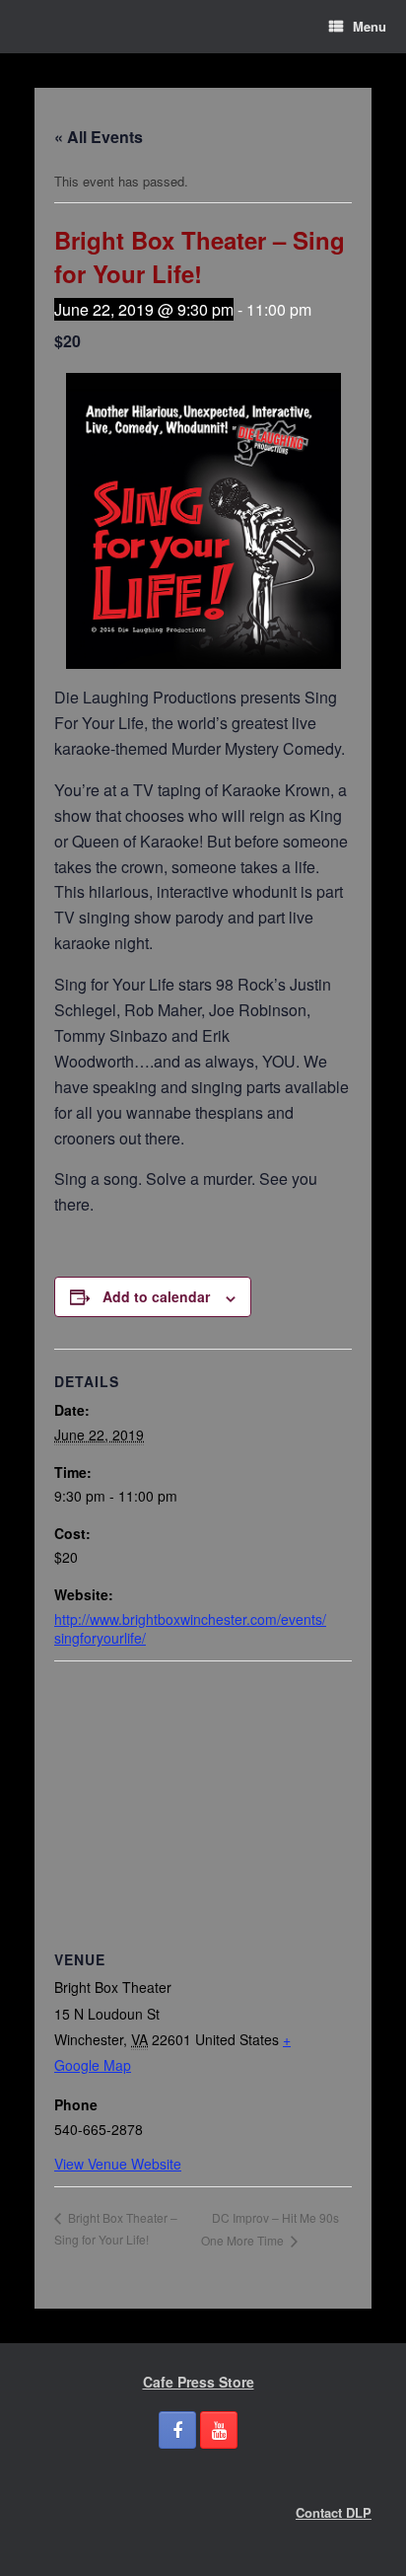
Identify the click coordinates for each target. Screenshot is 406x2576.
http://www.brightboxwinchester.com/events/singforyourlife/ (190, 1629)
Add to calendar (156, 1296)
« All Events (99, 137)
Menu (370, 26)
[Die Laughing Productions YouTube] (219, 2430)
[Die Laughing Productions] (34, 27)
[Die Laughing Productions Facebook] (177, 2430)
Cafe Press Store (199, 2382)
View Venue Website (118, 2164)
